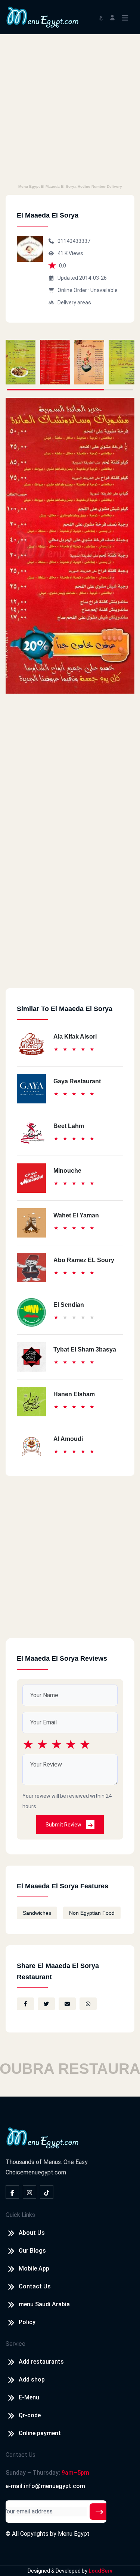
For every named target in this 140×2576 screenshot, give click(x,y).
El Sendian (69, 1305)
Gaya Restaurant (77, 1081)
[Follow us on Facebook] (12, 2192)
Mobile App (34, 2268)
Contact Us (35, 2286)
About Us (32, 2233)
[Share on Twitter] (46, 2004)
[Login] (112, 17)
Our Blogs (32, 2251)
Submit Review (64, 1825)
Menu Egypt (74, 2534)
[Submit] (99, 2512)
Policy (27, 2322)
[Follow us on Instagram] (29, 2192)
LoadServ (100, 2571)
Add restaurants (41, 2362)
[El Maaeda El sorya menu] (21, 362)
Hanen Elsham (74, 1394)
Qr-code (30, 2415)
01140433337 (74, 241)
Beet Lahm (69, 1126)
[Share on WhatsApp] (88, 2004)
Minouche (67, 1171)
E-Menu (29, 2397)
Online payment (40, 2433)
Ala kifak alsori (75, 1037)
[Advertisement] (70, 108)
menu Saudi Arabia (44, 2304)
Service (15, 2344)
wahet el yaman (76, 1215)
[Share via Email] (67, 2004)
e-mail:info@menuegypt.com (45, 2486)
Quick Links (20, 2215)
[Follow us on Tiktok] (47, 2192)
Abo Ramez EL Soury (84, 1260)
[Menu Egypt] (43, 17)
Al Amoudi (68, 1439)
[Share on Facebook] (25, 2004)
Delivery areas (74, 302)
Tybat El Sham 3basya (85, 1349)
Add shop (32, 2379)
